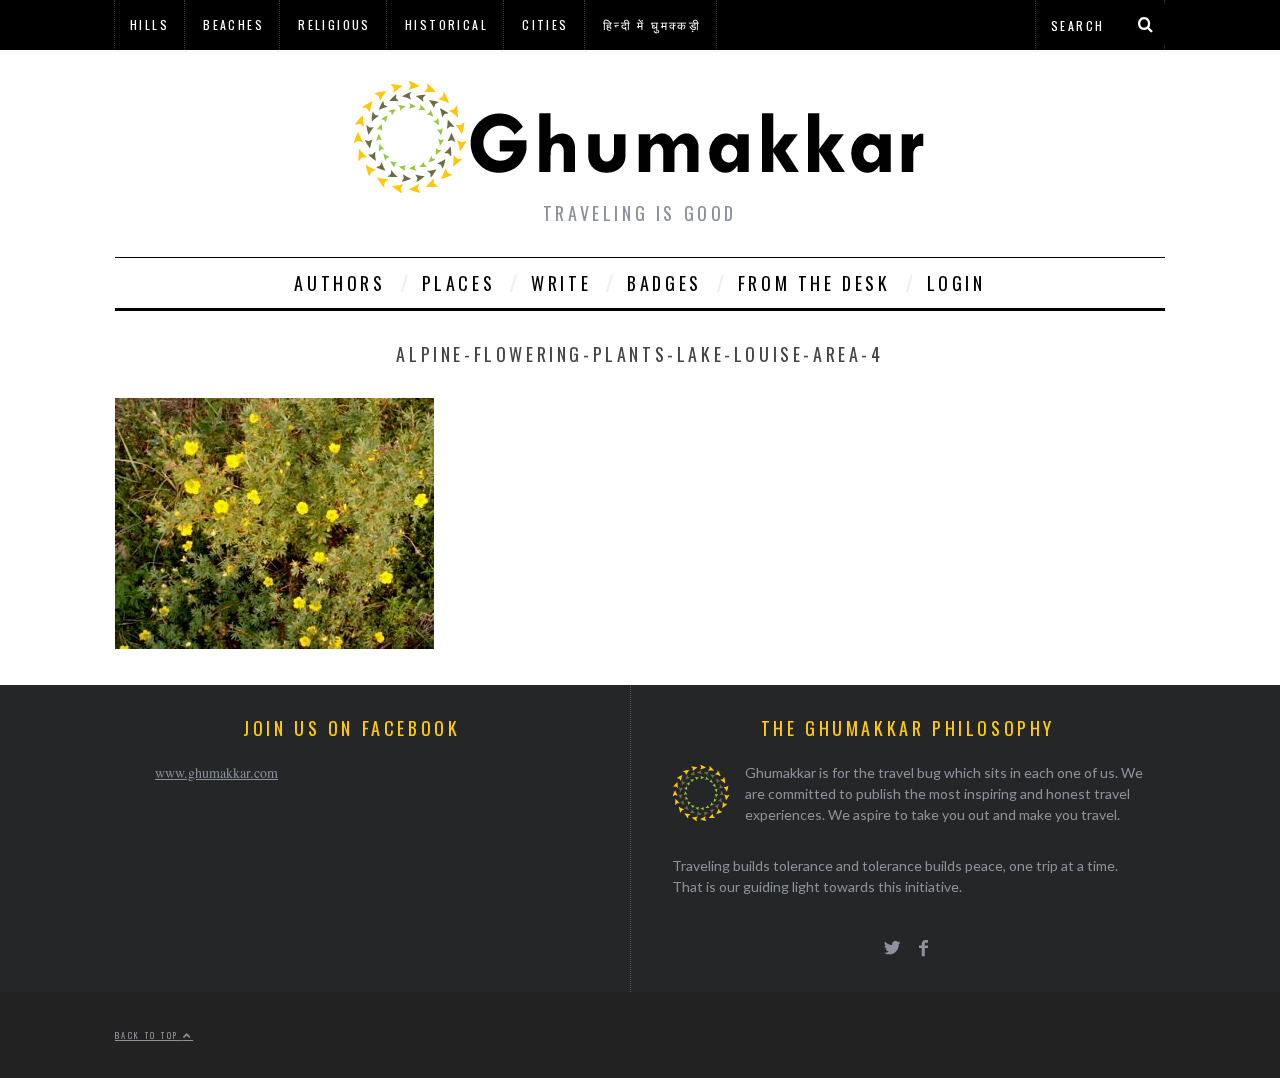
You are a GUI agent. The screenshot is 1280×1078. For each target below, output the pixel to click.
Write (561, 283)
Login (956, 283)
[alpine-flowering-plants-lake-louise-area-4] (274, 642)
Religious (334, 24)
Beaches (233, 24)
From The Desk (814, 283)
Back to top (149, 1035)
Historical (446, 24)
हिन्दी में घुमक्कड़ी (652, 24)
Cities (545, 24)
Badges (664, 283)
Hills (149, 24)
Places (459, 283)
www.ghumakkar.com (216, 772)
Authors (339, 283)
